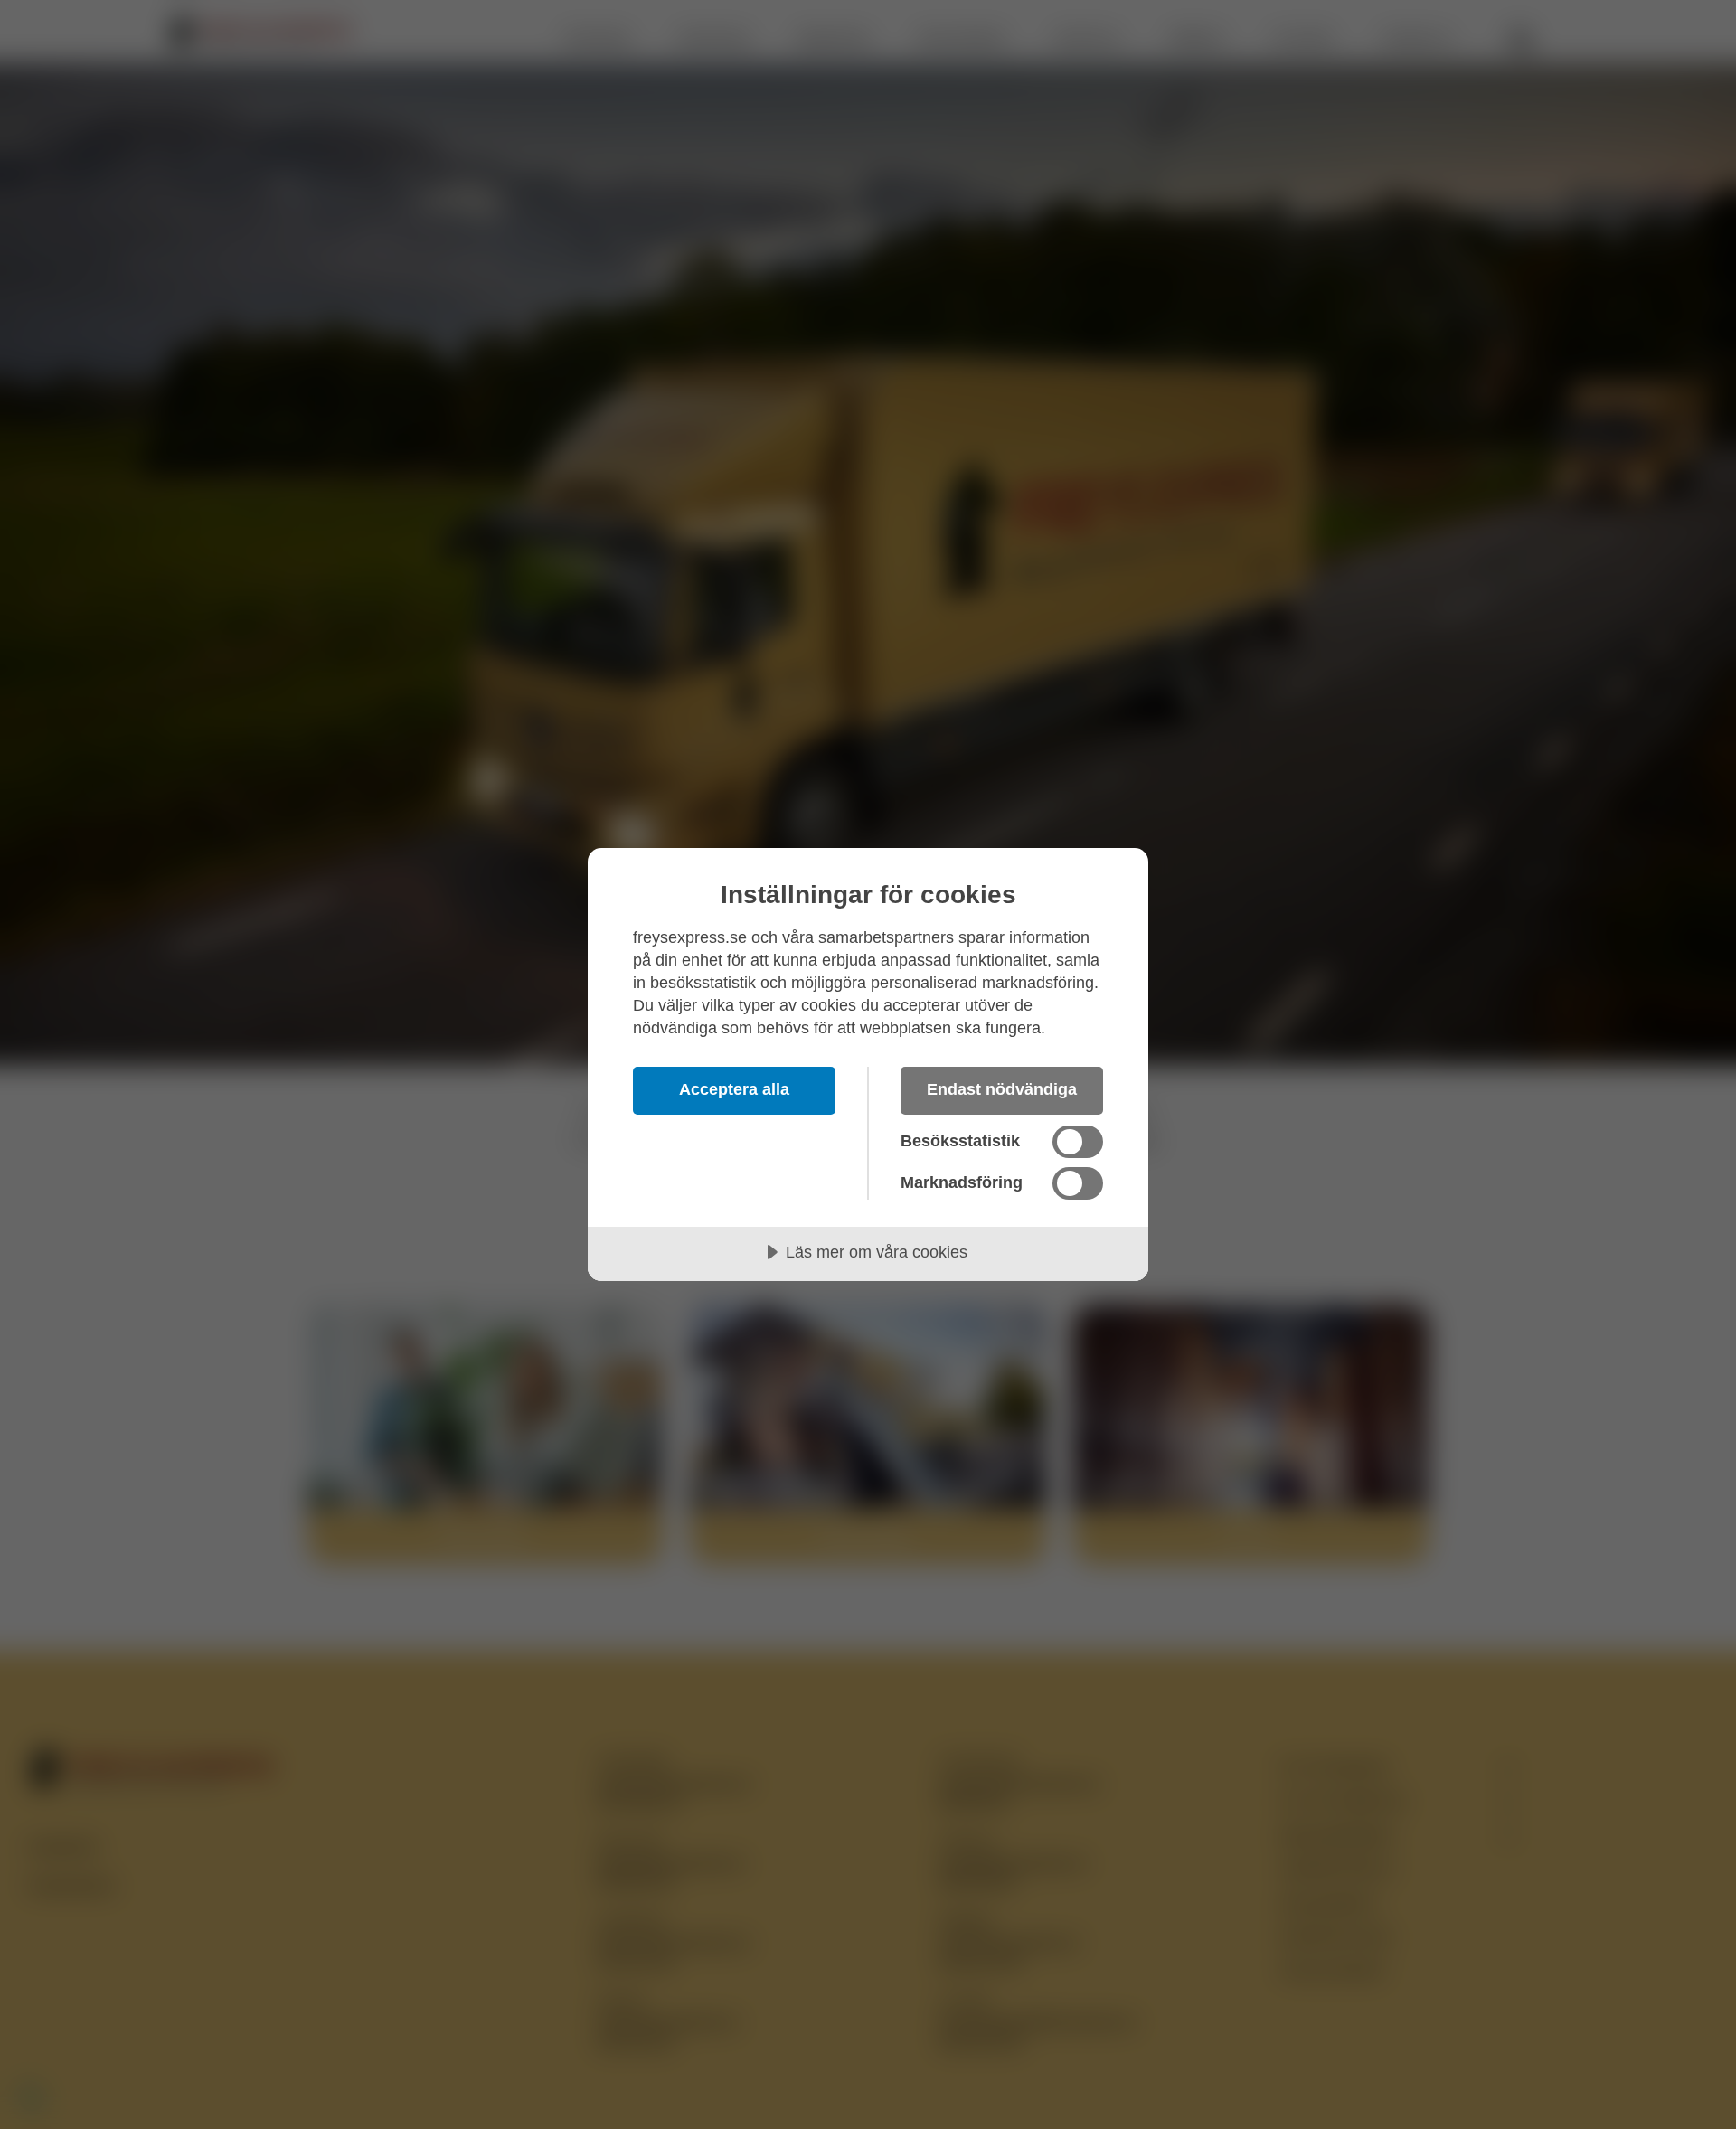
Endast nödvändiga (1002, 1089)
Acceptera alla (734, 1089)
